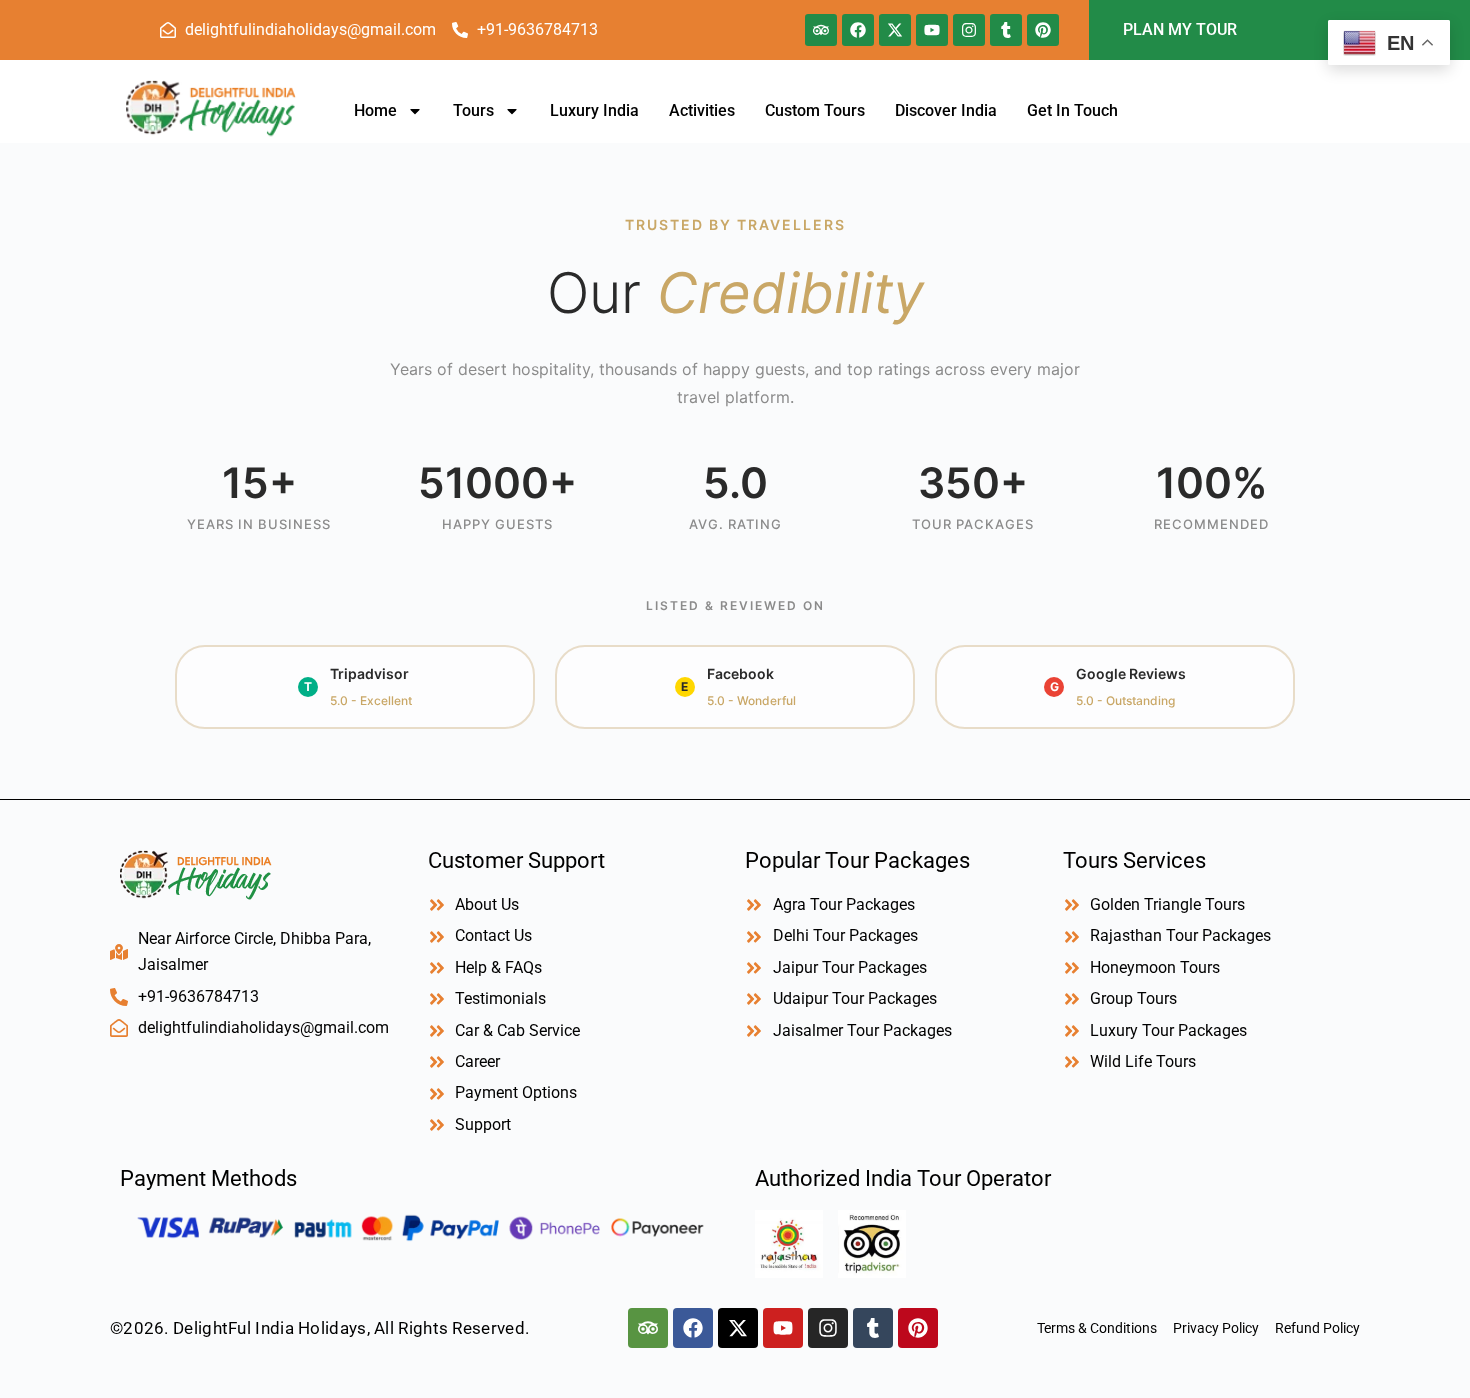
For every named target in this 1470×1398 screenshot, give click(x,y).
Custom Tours (815, 110)
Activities (702, 110)
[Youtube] (932, 30)
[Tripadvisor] (821, 30)
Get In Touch (1072, 110)
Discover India (946, 110)
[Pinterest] (1043, 30)
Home (375, 110)
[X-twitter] (895, 30)
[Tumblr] (1006, 30)
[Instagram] (969, 30)
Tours (473, 110)
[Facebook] (858, 30)
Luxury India (594, 110)
